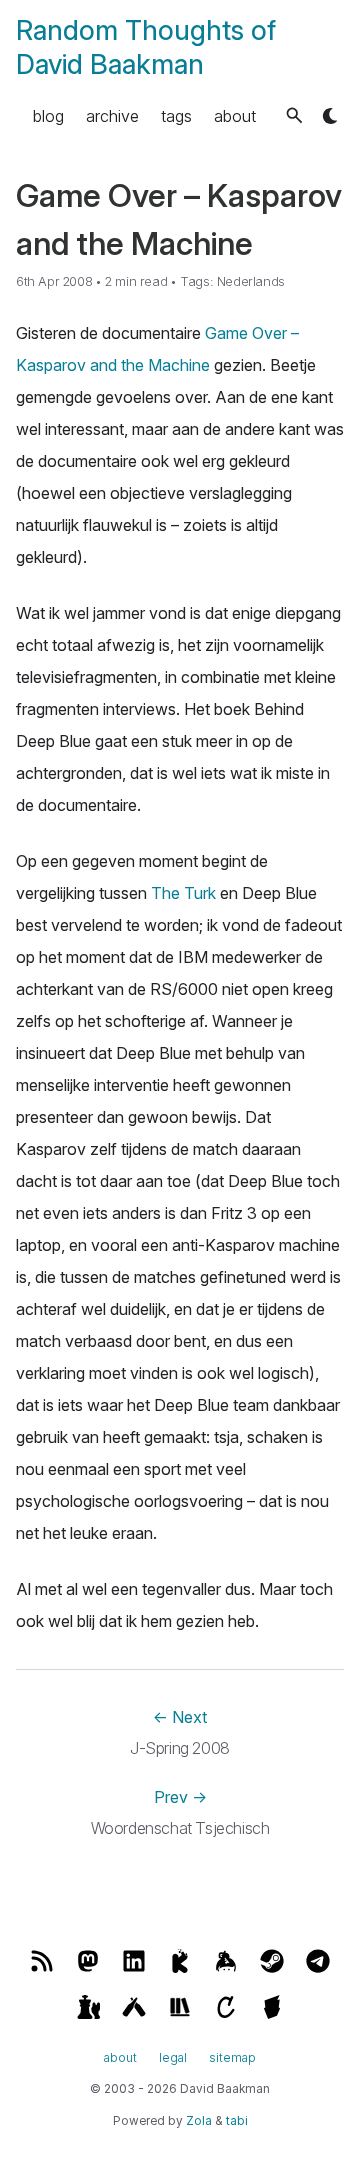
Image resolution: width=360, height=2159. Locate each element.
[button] (294, 115)
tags (176, 116)
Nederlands (251, 281)
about (235, 116)
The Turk (183, 893)
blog (48, 116)
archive (112, 116)
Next (180, 1717)
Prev (180, 1797)
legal (173, 2058)
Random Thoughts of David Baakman (146, 47)
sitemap (232, 2058)
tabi (237, 2121)
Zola (199, 2121)
